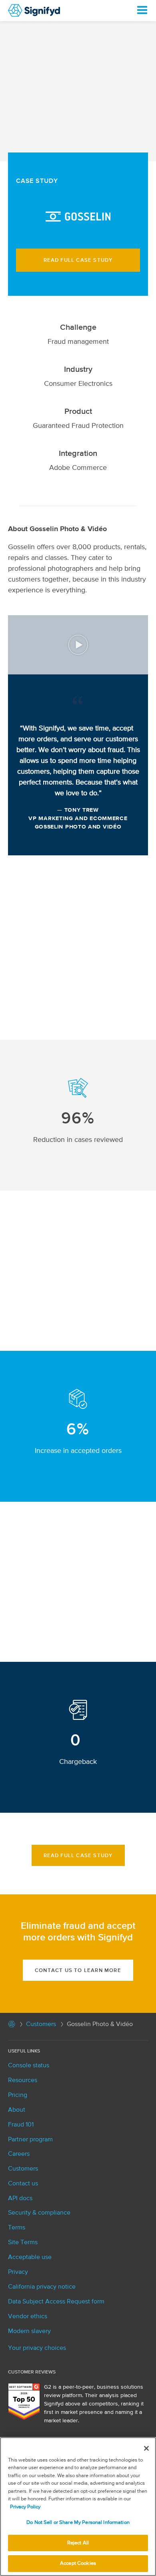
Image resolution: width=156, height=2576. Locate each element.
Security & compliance (39, 2213)
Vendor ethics (28, 2317)
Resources (23, 2080)
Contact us (23, 2184)
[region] (78, 2507)
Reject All (78, 2543)
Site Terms (23, 2243)
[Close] (146, 2448)
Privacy (18, 2272)
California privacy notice (42, 2287)
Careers (19, 2154)
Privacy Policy (25, 2507)
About (17, 2110)
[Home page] (12, 2026)
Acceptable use (30, 2257)
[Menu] (142, 10)
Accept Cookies (78, 2563)
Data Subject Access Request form (56, 2302)
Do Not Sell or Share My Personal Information (78, 2523)
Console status (29, 2066)
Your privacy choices (37, 2348)
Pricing (18, 2095)
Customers (41, 2024)
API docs (20, 2199)
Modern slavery (29, 2331)
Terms (17, 2228)
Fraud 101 (21, 2125)
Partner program (30, 2140)
